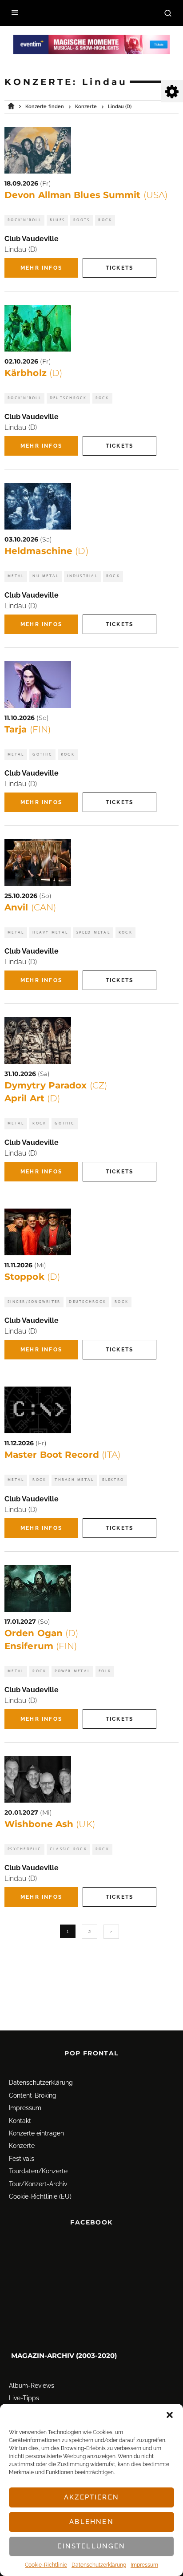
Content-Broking (33, 2095)
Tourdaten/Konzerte (38, 2171)
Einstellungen (91, 2546)
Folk (105, 1671)
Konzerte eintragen (36, 2133)
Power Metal (72, 1671)
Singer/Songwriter (34, 1302)
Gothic (42, 754)
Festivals (22, 2159)
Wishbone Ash (50, 1824)
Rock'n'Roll (24, 220)
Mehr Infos (41, 268)
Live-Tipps (24, 2398)
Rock (105, 220)
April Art (32, 1098)
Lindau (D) (21, 249)
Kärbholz (33, 373)
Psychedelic (24, 1849)
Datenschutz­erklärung (99, 2565)
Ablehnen (91, 2522)
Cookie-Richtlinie (46, 2565)
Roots (82, 220)
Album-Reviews (32, 2386)
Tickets (119, 268)
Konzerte (22, 2146)
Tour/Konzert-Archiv (38, 2184)
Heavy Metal (50, 932)
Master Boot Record (62, 1455)
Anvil (30, 907)
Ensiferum (41, 1646)
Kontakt (20, 2121)
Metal (16, 576)
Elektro (113, 1480)
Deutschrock (68, 398)
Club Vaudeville (32, 239)
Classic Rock (68, 1849)
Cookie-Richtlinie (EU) (40, 2196)
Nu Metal (46, 576)
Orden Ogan (41, 1633)
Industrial (82, 576)
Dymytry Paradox (56, 1085)
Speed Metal (93, 932)
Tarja (28, 729)
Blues (57, 220)
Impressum (144, 2565)
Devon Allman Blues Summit (86, 195)
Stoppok (32, 1277)
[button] (170, 2415)
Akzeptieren (91, 2497)
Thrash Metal (74, 1480)
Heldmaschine (46, 551)
